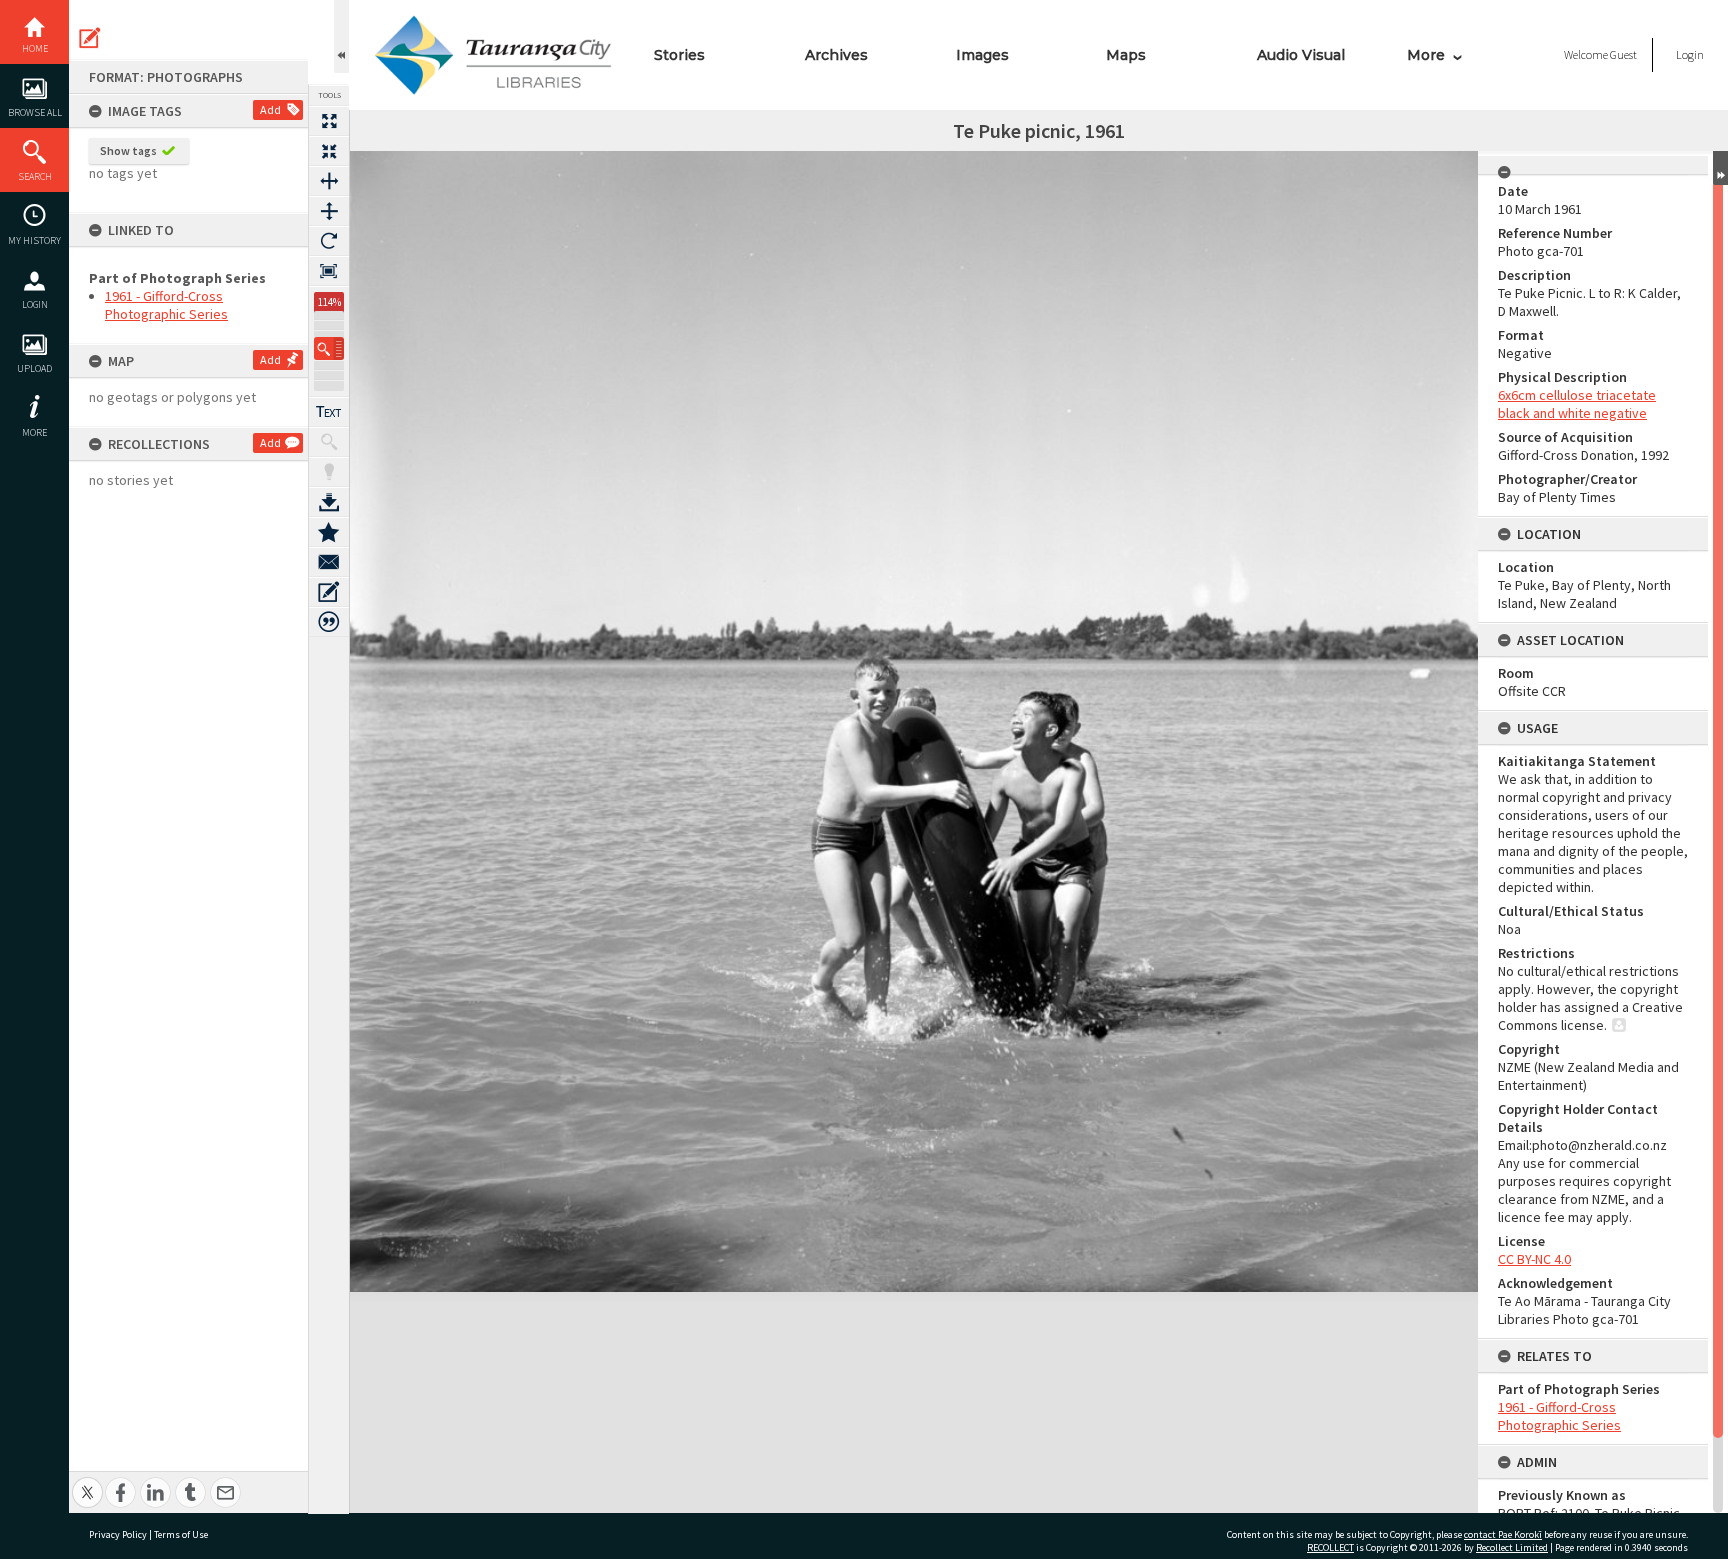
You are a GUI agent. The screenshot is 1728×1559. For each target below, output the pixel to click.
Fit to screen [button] (329, 151)
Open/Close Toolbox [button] (341, 36)
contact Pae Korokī (1503, 1534)
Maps (1126, 55)
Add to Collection (329, 532)
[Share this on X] (87, 1481)
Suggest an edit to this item (90, 38)
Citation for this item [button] (329, 622)
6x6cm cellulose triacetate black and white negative (1577, 404)
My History (34, 240)
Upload (34, 368)
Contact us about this (329, 562)
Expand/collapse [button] (1720, 168)
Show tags (128, 150)
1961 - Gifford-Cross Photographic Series (166, 305)
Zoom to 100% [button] (329, 271)
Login (35, 304)
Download (329, 502)
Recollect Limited (1512, 1547)
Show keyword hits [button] (329, 442)
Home (35, 48)
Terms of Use (181, 1534)
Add (270, 109)
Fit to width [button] (329, 181)
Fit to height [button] (329, 211)
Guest (1623, 54)
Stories (679, 55)
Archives (836, 55)
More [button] (34, 432)
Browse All (35, 112)
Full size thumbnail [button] (329, 121)
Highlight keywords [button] (329, 472)
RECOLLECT (1330, 1547)
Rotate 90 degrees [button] (329, 241)
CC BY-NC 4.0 (1534, 1259)
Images (982, 55)
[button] (329, 348)
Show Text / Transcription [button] (329, 412)
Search (35, 176)
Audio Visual (1301, 55)
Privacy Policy (118, 1534)
